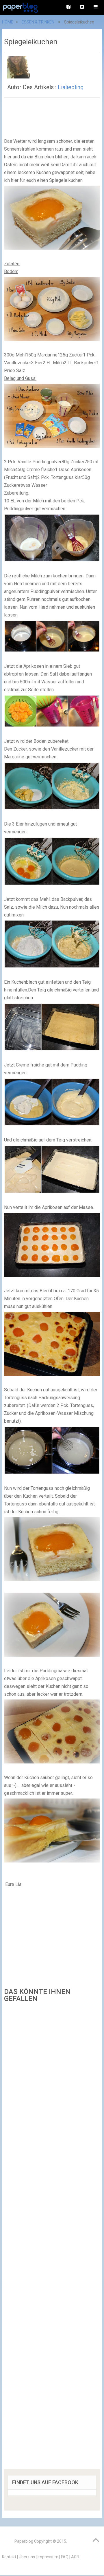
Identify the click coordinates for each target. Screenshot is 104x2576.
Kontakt (9, 2557)
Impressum (48, 2557)
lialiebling (71, 87)
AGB (75, 2557)
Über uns (27, 2557)
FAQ (65, 2557)
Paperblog (24, 2541)
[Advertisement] (52, 2238)
